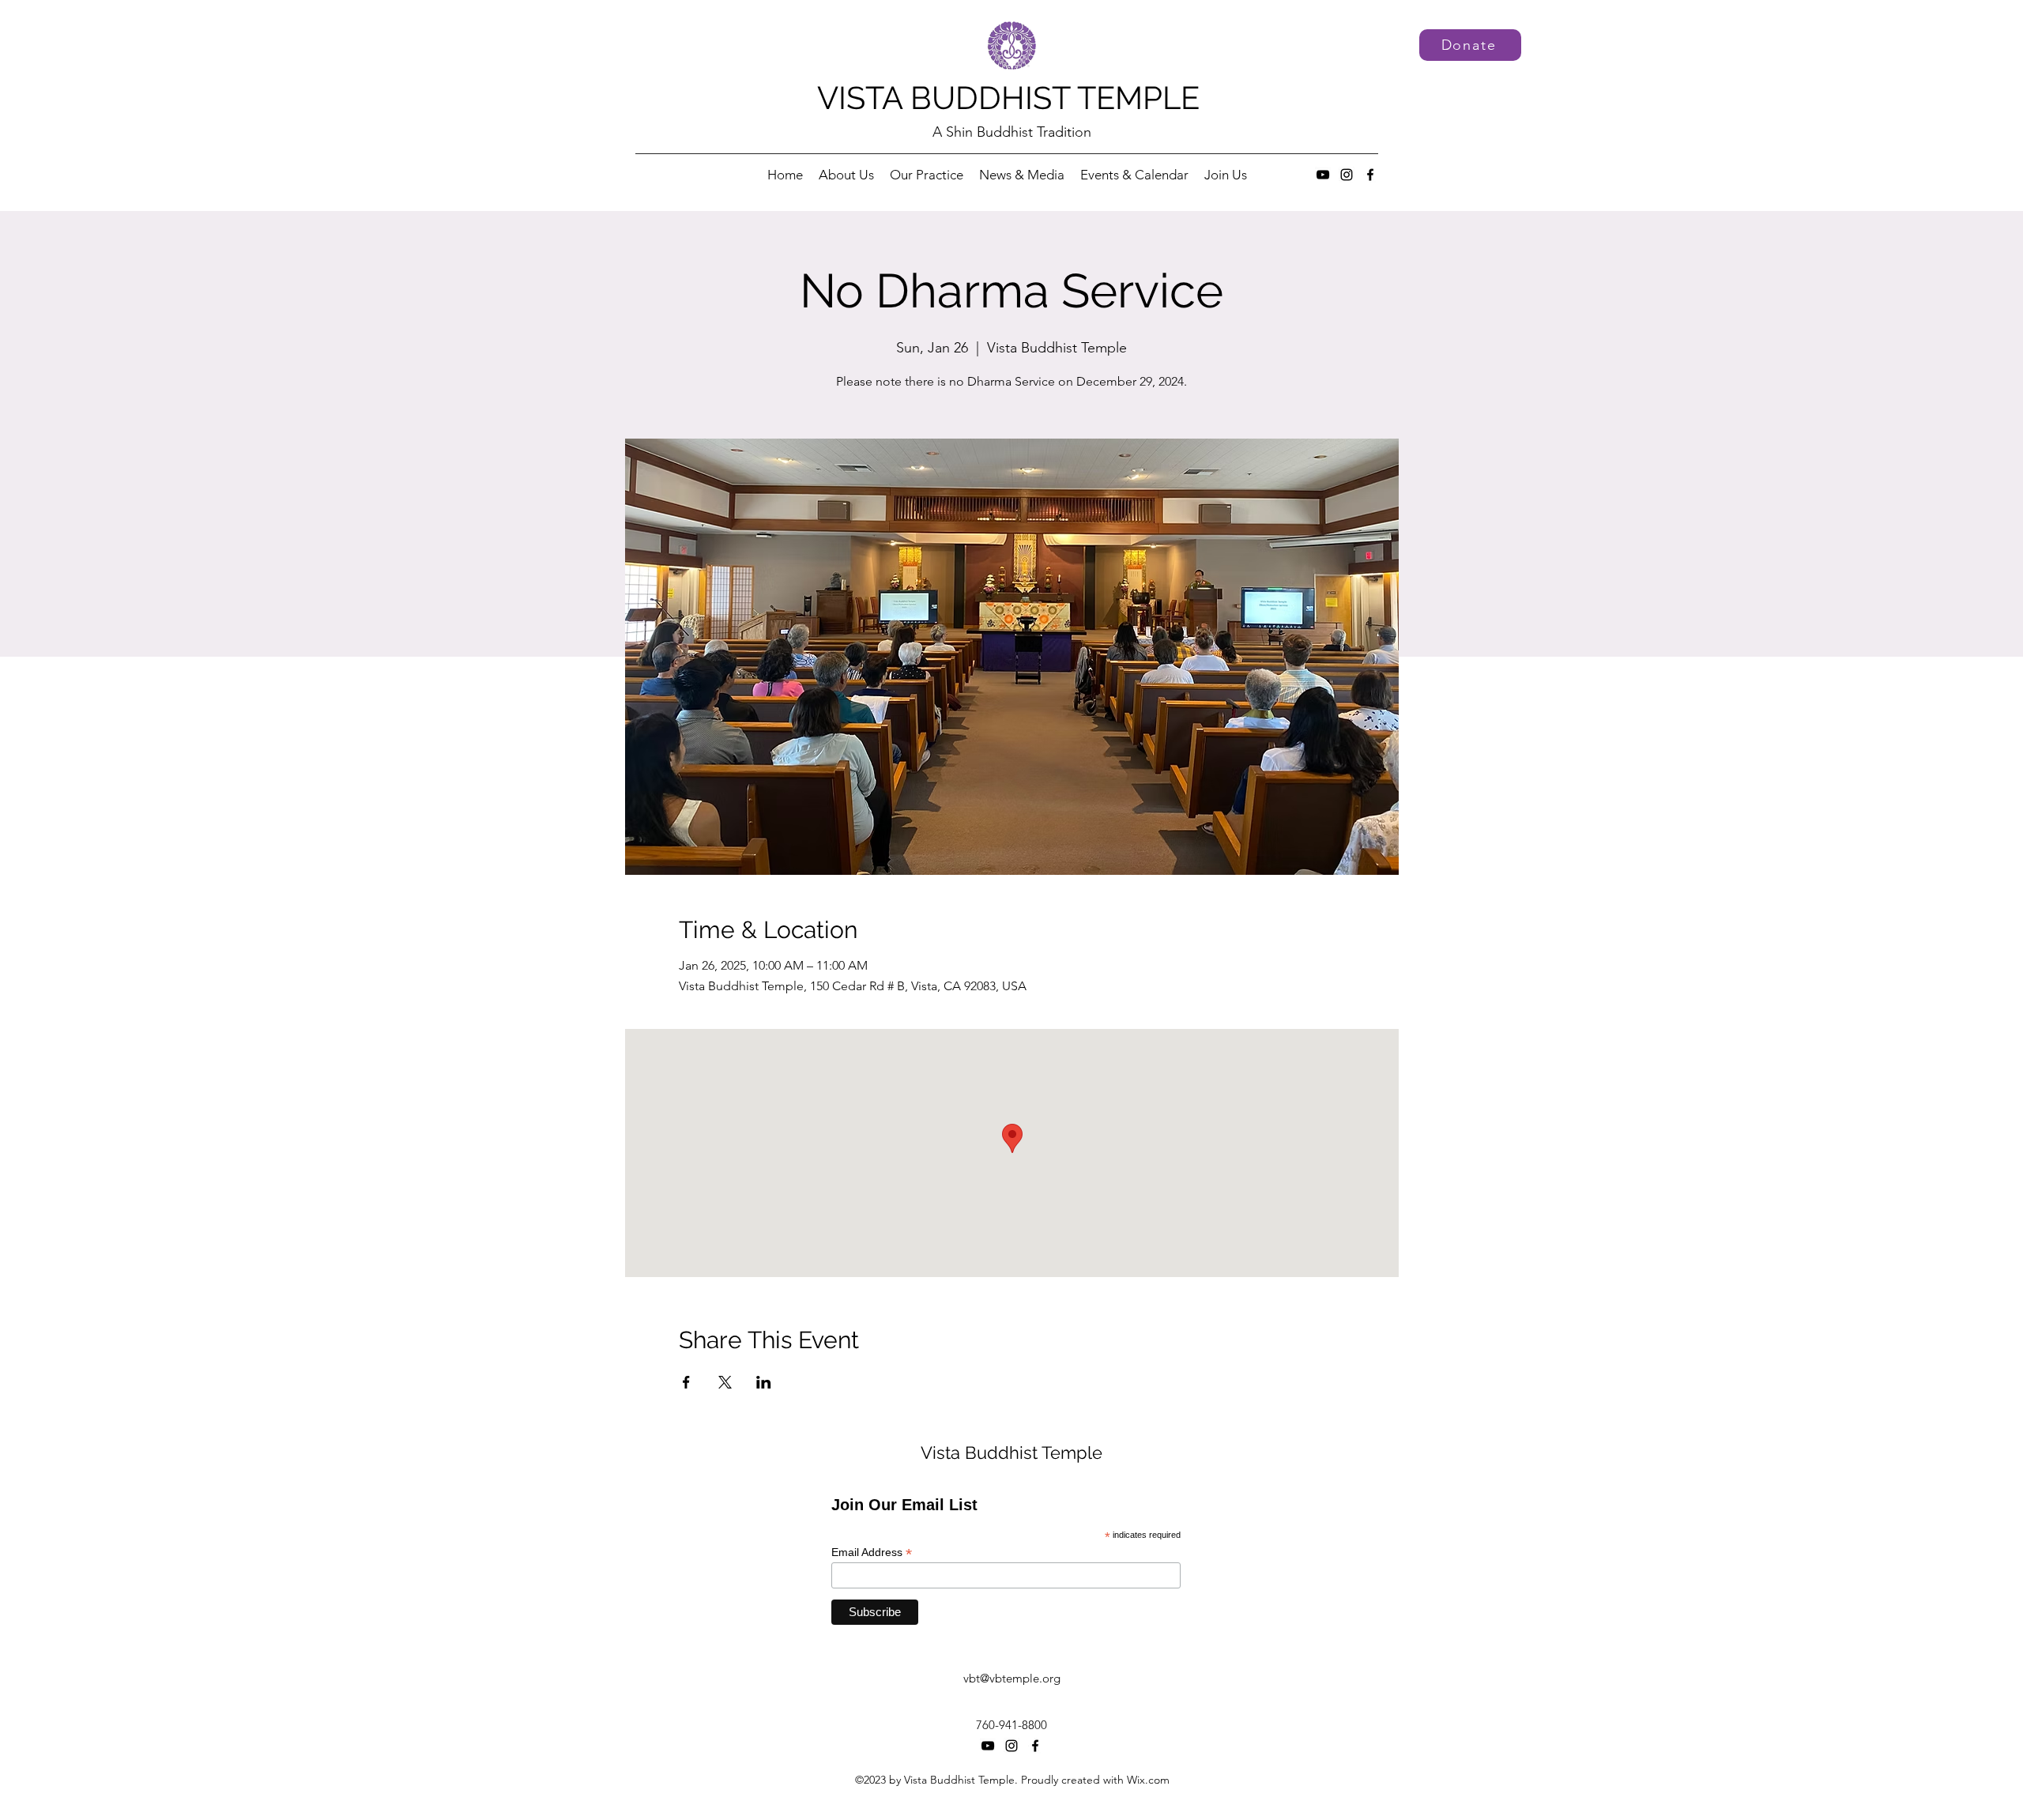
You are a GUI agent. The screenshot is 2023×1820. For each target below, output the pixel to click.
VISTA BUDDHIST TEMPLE (1008, 98)
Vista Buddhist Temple (1011, 1453)
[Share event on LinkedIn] (764, 1382)
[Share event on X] (725, 1382)
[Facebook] (1370, 175)
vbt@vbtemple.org (1012, 1678)
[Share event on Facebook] (686, 1382)
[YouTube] (1323, 175)
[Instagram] (1347, 175)
